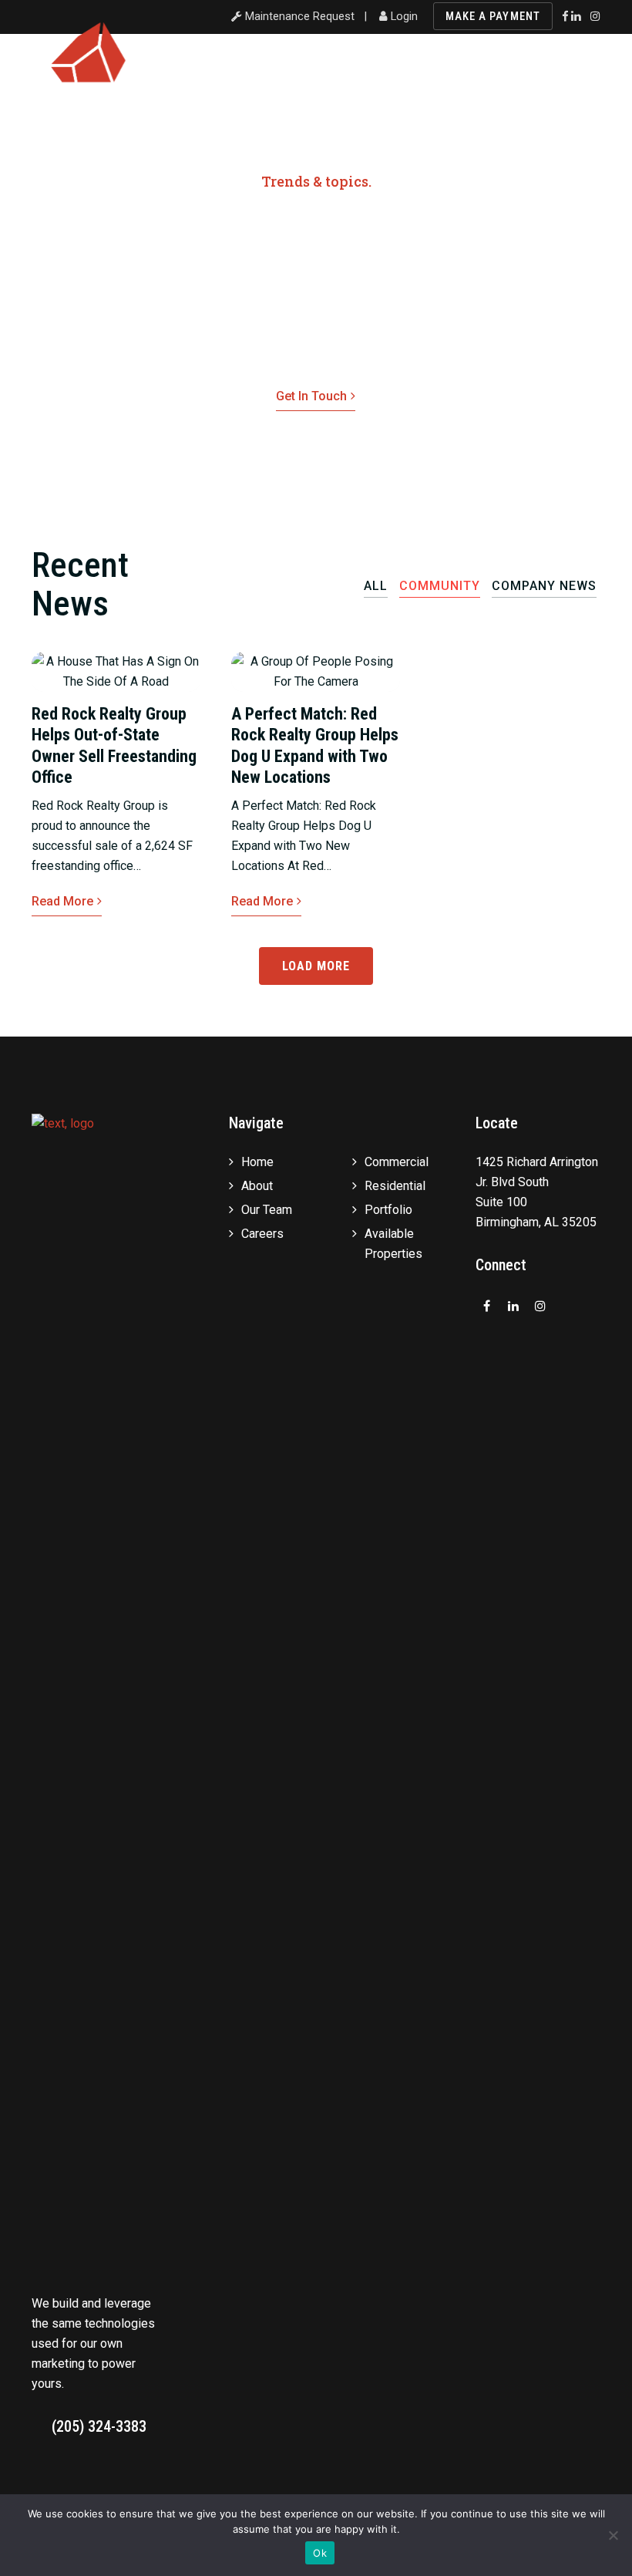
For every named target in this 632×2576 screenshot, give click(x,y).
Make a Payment (493, 16)
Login (403, 16)
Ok (320, 2553)
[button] (591, 72)
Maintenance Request (298, 16)
